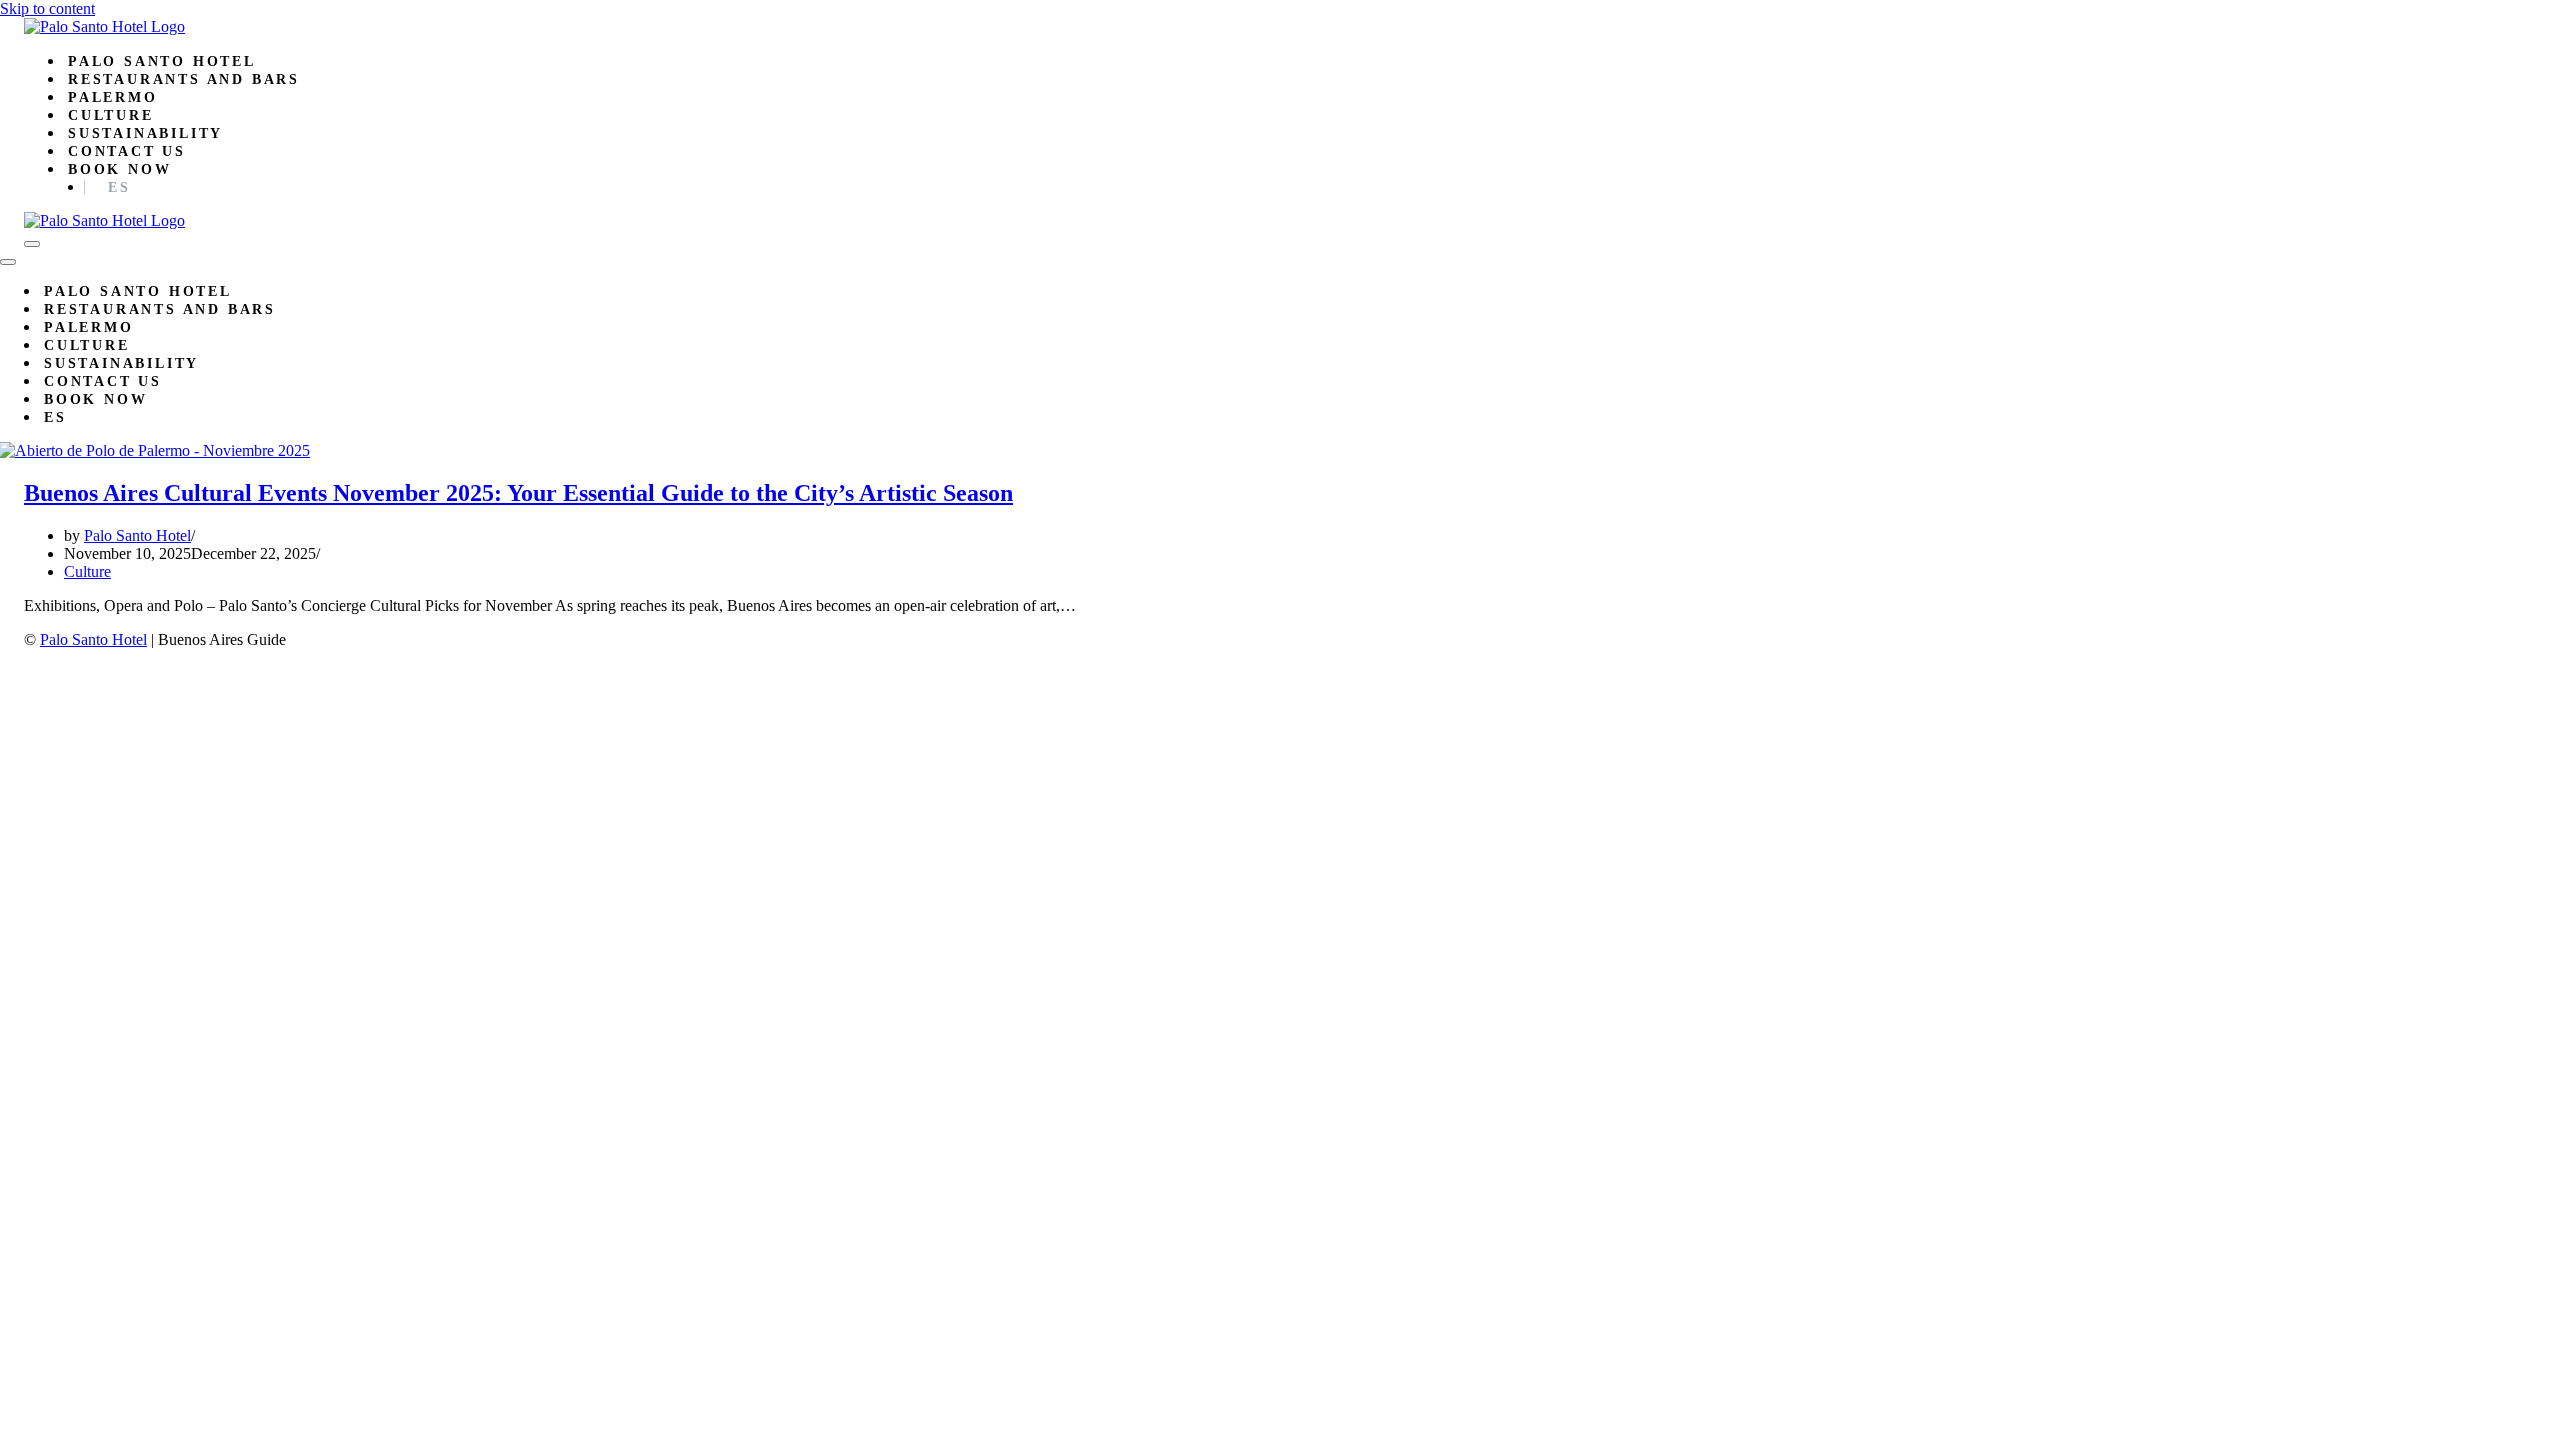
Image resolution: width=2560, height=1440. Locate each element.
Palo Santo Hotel (162, 61)
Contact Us (127, 151)
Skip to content (47, 8)
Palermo (113, 97)
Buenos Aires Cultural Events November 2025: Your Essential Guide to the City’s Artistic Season (518, 493)
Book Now (119, 169)
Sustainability (145, 133)
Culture (111, 115)
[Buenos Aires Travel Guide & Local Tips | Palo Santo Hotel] (104, 26)
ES (119, 187)
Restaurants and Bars (184, 79)
